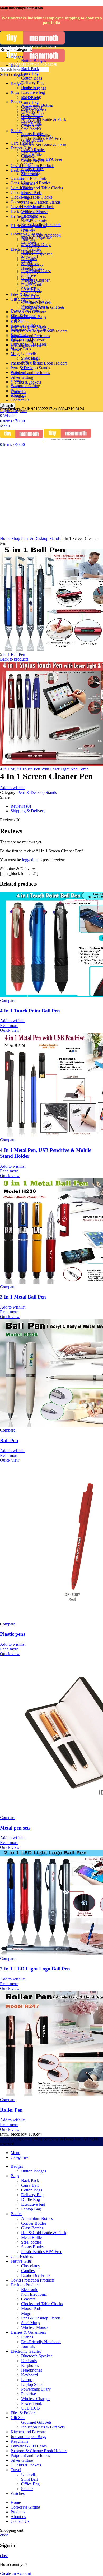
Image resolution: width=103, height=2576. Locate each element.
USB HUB (31, 290)
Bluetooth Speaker (37, 237)
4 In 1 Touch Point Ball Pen (30, 1011)
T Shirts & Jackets (26, 382)
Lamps (27, 261)
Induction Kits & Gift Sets (43, 307)
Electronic (30, 174)
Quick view (10, 1030)
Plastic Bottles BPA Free (42, 138)
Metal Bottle (31, 124)
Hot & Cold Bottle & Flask (44, 145)
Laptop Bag (31, 97)
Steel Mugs (31, 207)
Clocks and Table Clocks (31, 197)
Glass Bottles (32, 115)
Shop (16, 539)
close (4, 2535)
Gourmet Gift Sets (36, 303)
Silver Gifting (22, 377)
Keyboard (29, 256)
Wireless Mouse (34, 212)
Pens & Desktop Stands (41, 202)
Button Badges (34, 60)
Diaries (27, 220)
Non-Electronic (34, 221)
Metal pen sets (15, 1828)
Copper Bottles (34, 110)
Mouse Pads (31, 193)
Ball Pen (9, 1440)
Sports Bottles (33, 134)
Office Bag (30, 363)
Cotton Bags (32, 78)
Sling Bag (29, 358)
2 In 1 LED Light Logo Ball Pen (35, 1969)
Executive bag (33, 92)
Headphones (32, 252)
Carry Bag (30, 102)
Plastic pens (13, 1634)
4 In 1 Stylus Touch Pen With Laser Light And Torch (44, 769)
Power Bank (32, 285)
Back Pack (30, 69)
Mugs (15, 354)
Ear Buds (29, 242)
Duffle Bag (31, 88)
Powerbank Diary (36, 271)
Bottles (16, 131)
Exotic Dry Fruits (36, 161)
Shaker (27, 368)
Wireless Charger (35, 280)
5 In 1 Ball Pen (13, 654)
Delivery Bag (32, 83)
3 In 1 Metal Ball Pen (23, 1297)
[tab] (57, 806)
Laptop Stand (32, 266)
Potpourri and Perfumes (30, 373)
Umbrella (29, 353)
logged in (30, 860)
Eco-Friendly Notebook (41, 225)
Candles (28, 156)
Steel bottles (31, 129)
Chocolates (20, 192)
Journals (28, 229)
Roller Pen (11, 2110)
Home (6, 539)
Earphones (30, 247)
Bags (15, 93)
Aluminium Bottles (37, 105)
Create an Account (15, 2573)
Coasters (28, 183)
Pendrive (29, 275)
